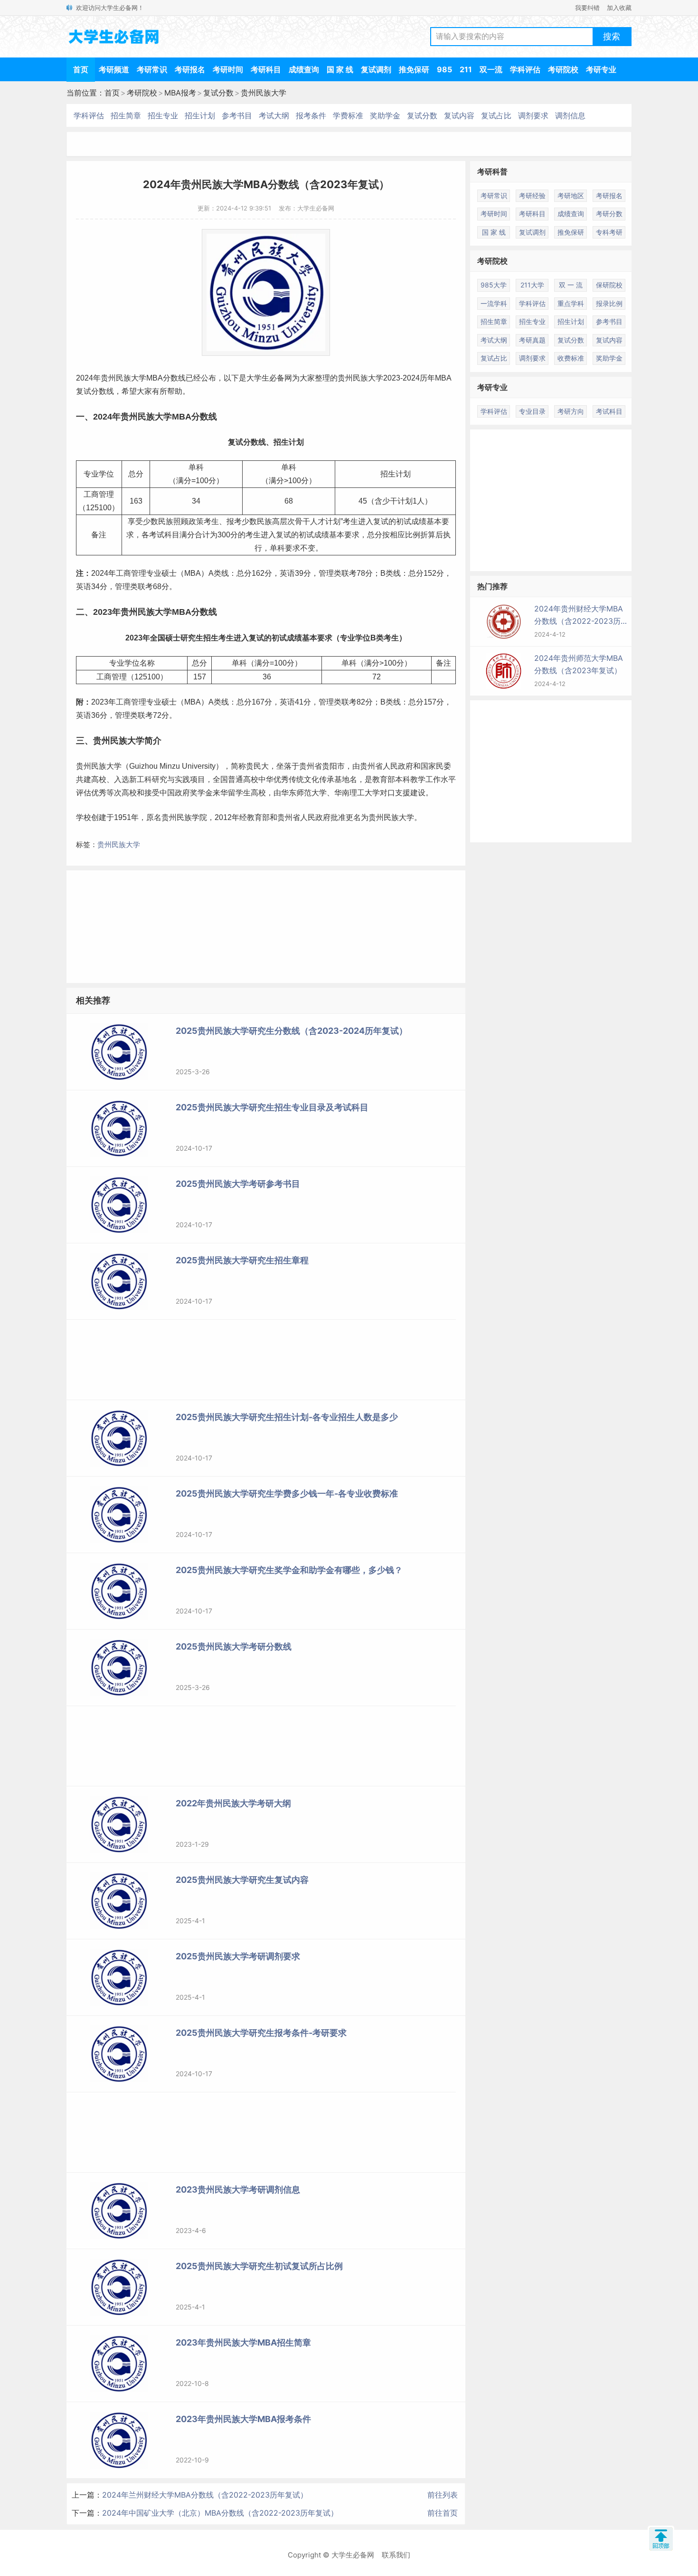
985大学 (494, 285)
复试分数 (218, 93)
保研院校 (609, 285)
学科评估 (525, 69)
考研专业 (601, 69)
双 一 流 (571, 285)
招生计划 (200, 115)
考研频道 (114, 69)
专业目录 (532, 411)
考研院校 (563, 69)
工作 (433, 779)
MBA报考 (180, 93)
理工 (357, 793)
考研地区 (571, 196)
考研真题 (532, 340)
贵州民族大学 (264, 93)
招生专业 (163, 115)
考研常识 (152, 69)
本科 (403, 779)
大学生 (258, 378)
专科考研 (609, 232)
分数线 (174, 378)
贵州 (108, 378)
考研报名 (190, 69)
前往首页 (443, 2513)
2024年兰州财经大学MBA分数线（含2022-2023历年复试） (205, 2495)
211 (466, 69)
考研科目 (266, 69)
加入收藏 (619, 8)
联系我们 (396, 2555)
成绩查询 (304, 69)
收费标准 (571, 358)
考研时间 (228, 69)
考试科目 (609, 411)
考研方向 (571, 411)
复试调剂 (376, 69)
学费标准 (348, 115)
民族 (123, 378)
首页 (81, 69)
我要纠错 (587, 8)
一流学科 (494, 303)
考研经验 (532, 196)
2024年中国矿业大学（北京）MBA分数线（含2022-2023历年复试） (220, 2513)
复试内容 (459, 115)
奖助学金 (385, 115)
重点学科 (571, 303)
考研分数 (609, 214)
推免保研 (414, 69)
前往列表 (443, 2495)
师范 (304, 793)
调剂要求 (533, 115)
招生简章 (126, 115)
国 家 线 (340, 69)
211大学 (532, 285)
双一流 (491, 69)
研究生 (192, 638)
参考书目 (237, 115)
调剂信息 (570, 115)
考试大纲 (274, 115)
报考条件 (311, 115)
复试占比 (496, 115)
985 (444, 69)
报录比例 (609, 303)
